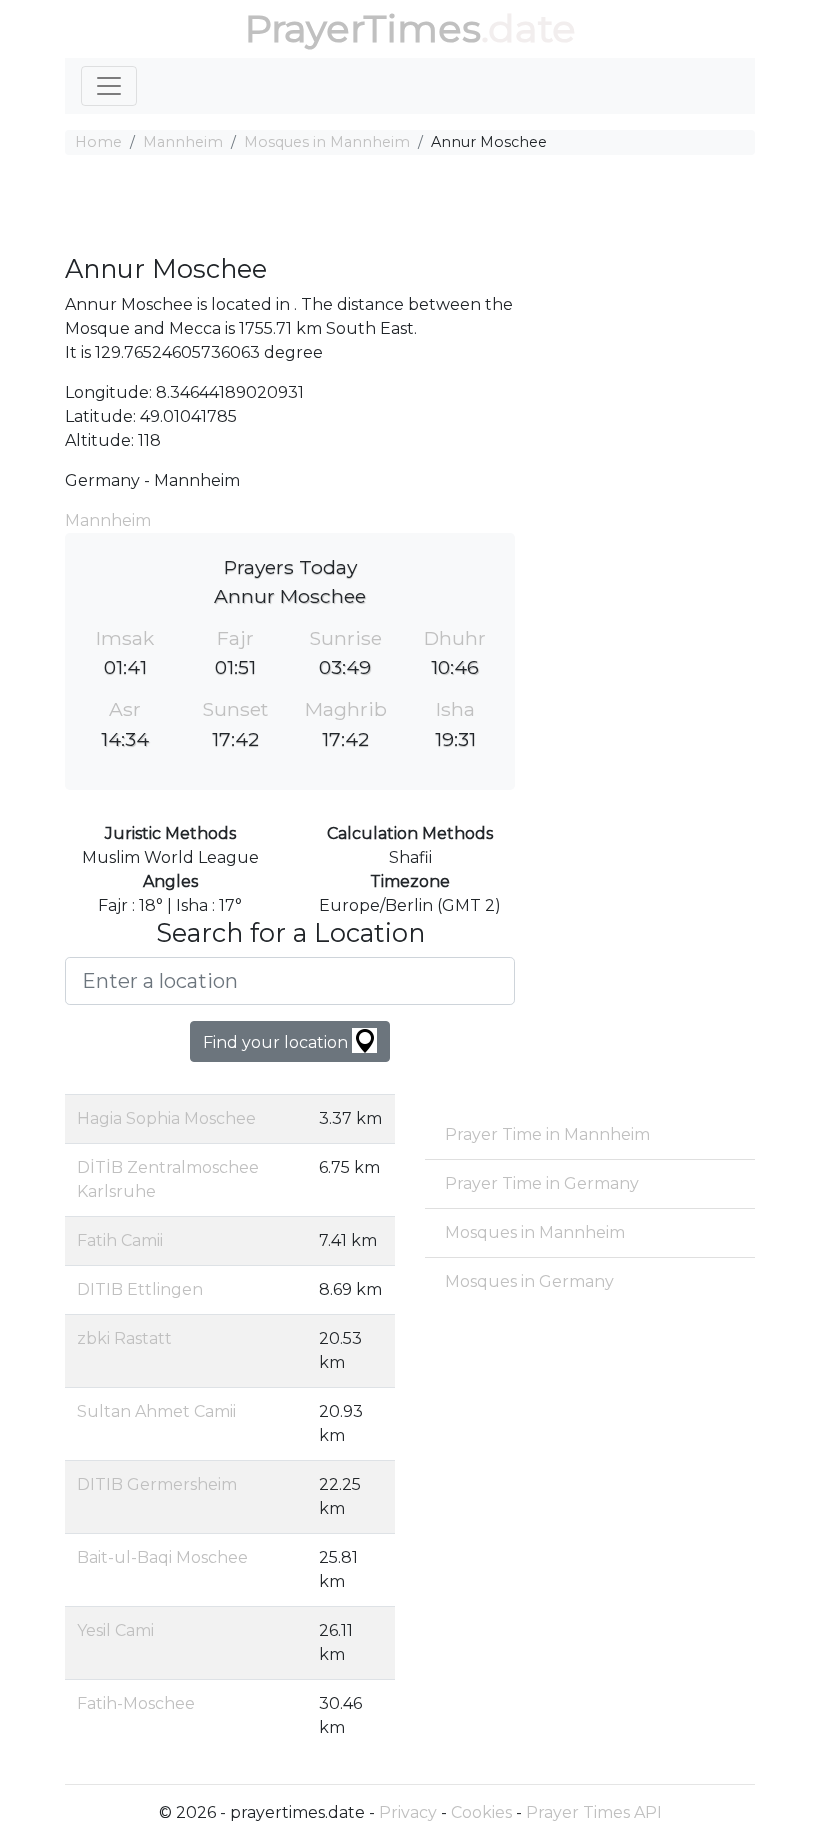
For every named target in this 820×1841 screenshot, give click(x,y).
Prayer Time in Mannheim (547, 1134)
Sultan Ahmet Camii (156, 1411)
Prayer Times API (594, 1812)
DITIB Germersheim (157, 1484)
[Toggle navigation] (109, 86)
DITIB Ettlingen (140, 1289)
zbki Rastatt (124, 1338)
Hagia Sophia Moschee (166, 1118)
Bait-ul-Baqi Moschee (162, 1557)
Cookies (481, 1812)
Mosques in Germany (529, 1281)
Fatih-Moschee (136, 1703)
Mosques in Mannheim (327, 142)
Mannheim (183, 142)
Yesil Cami (115, 1630)
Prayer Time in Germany (542, 1183)
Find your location (277, 1042)
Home (98, 142)
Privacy (408, 1812)
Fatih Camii (120, 1240)
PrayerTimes (363, 28)
